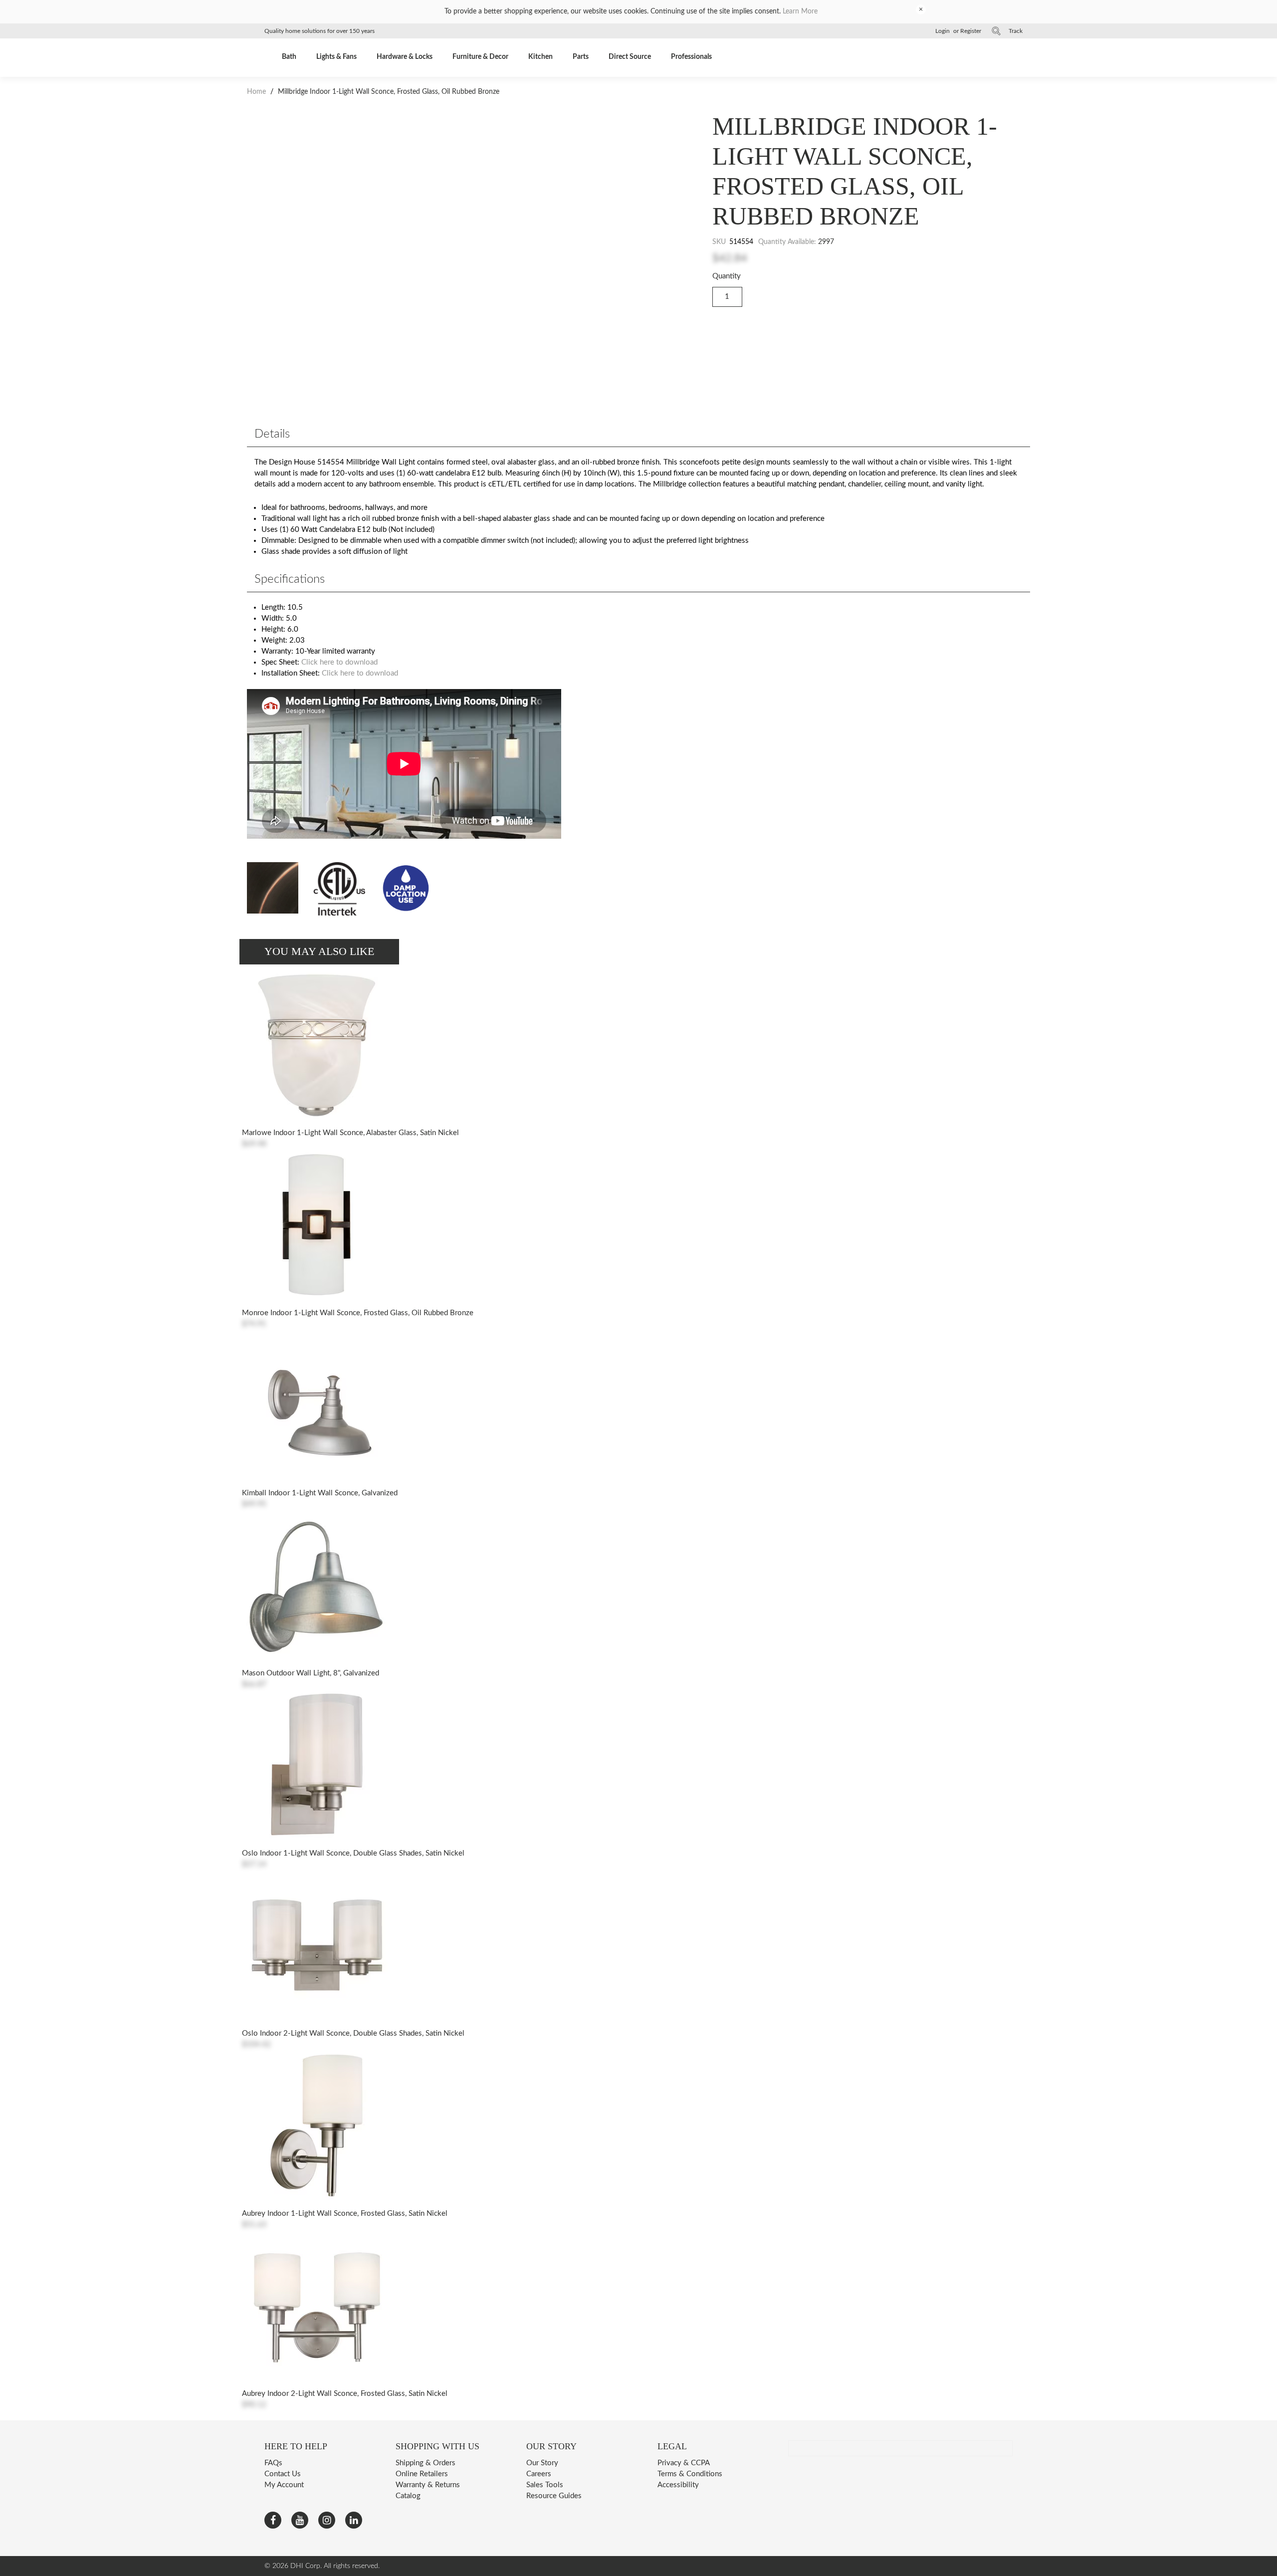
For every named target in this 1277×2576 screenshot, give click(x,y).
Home (257, 92)
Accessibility (678, 2485)
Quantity (727, 276)
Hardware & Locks (405, 57)
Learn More (800, 11)
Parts (581, 57)
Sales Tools (545, 2485)
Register (971, 31)
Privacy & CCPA (684, 2463)
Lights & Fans (336, 57)
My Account (284, 2485)
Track (1016, 31)
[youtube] (300, 2520)
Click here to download (339, 662)
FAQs (273, 2463)
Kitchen (540, 57)
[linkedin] (354, 2520)
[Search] (996, 31)
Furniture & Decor (480, 57)
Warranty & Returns (428, 2485)
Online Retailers (422, 2474)
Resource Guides (554, 2496)
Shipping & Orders (426, 2463)
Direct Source (630, 57)
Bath (289, 57)
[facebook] (273, 2520)
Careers (539, 2474)
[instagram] (327, 2520)
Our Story (542, 2463)
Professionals (691, 57)
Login (943, 31)
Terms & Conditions (690, 2474)
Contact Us (283, 2474)
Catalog (408, 2496)
